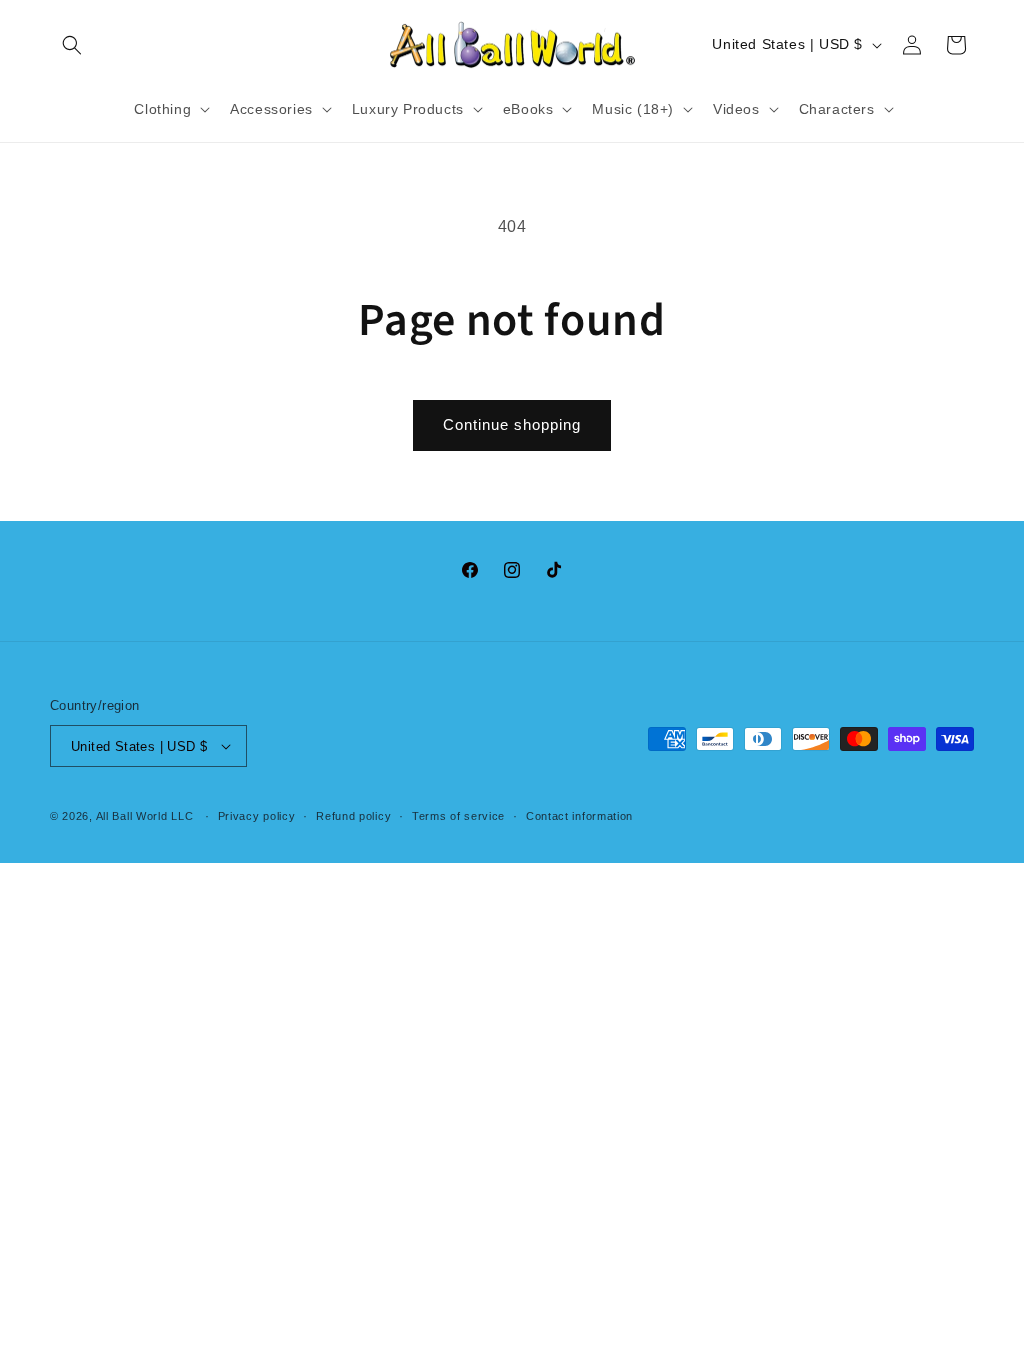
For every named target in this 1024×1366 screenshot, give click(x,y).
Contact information (579, 816)
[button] (72, 45)
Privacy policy (257, 816)
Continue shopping (512, 424)
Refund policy (353, 816)
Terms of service (458, 816)
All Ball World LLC (145, 816)
